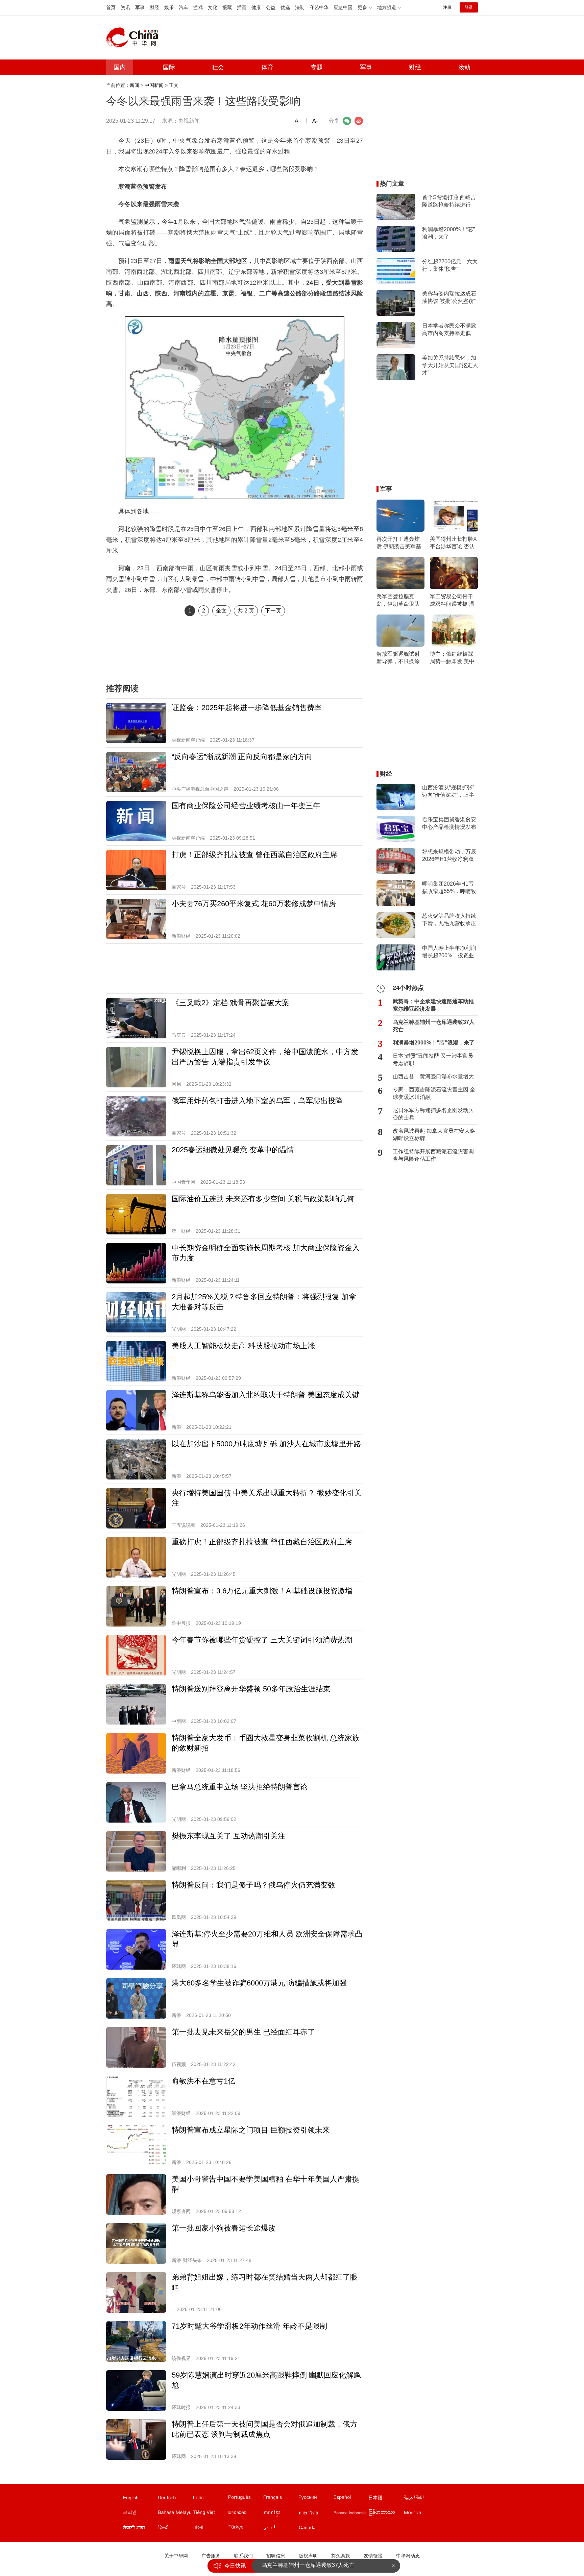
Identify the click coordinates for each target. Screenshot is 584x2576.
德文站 (175, 2499)
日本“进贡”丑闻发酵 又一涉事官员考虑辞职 (433, 1060)
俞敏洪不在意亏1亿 (203, 2081)
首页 (111, 7)
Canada (307, 2527)
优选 (285, 7)
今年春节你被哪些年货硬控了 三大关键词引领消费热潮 (262, 1640)
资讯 (125, 7)
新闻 (135, 85)
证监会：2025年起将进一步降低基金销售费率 (247, 708)
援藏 (227, 7)
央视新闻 (189, 121)
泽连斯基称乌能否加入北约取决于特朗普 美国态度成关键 (266, 1395)
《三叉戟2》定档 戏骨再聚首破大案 (230, 1003)
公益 (271, 7)
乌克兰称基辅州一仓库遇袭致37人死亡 (434, 1026)
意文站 (210, 2499)
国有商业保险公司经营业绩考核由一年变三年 (246, 806)
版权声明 (308, 2556)
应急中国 (343, 7)
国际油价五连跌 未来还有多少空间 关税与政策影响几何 (263, 1199)
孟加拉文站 (210, 2529)
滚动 (464, 67)
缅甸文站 (386, 2514)
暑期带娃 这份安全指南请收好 (297, 2566)
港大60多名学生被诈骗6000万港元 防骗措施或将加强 (259, 1983)
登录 (469, 7)
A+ (298, 121)
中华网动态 (408, 2556)
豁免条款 (341, 2556)
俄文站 (316, 2499)
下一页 (273, 611)
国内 (120, 67)
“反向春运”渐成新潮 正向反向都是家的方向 (242, 757)
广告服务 (211, 2556)
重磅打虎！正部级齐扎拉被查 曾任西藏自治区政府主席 (262, 1542)
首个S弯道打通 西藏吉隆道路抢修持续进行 (449, 201)
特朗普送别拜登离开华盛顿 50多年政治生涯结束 (251, 1689)
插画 (242, 7)
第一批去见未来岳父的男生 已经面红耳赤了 (243, 2032)
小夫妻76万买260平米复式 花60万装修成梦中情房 (254, 904)
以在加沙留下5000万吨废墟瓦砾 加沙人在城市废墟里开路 (266, 1444)
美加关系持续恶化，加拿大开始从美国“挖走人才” (450, 365)
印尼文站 (351, 2514)
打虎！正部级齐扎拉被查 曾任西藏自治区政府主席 (254, 855)
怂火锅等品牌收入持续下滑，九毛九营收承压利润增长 (449, 920)
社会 (218, 67)
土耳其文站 (245, 2529)
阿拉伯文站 (421, 2499)
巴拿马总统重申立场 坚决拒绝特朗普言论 (240, 1787)
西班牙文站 (351, 2499)
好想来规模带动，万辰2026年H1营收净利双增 (449, 856)
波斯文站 (281, 2529)
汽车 (184, 7)
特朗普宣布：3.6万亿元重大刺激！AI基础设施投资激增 (262, 1591)
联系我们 (243, 2556)
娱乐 (169, 7)
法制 (300, 7)
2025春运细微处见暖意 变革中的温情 (233, 1150)
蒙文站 (421, 2514)
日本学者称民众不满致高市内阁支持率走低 (449, 329)
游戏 (198, 7)
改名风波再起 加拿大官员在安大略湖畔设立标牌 (434, 1135)
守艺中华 (319, 7)
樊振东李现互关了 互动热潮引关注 (228, 1836)
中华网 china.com (135, 38)
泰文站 (316, 2514)
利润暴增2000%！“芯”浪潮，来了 (448, 233)
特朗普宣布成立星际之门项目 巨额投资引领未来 (251, 2130)
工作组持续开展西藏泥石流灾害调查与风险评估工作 (433, 1155)
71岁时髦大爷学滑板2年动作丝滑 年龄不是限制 (249, 2326)
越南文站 (210, 2514)
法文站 (281, 2499)
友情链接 (373, 2556)
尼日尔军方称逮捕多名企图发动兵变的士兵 (433, 1114)
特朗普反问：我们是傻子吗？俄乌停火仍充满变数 (253, 1885)
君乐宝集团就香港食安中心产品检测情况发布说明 (449, 824)
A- (315, 121)
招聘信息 (276, 2556)
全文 (221, 611)
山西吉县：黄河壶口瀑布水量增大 (433, 1076)
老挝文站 (245, 2514)
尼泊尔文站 (140, 2529)
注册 (447, 7)
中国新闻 (154, 85)
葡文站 (245, 2499)
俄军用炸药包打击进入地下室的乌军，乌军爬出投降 (257, 1101)
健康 (256, 7)
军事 (140, 7)
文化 (213, 7)
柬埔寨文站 (281, 2514)
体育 (267, 67)
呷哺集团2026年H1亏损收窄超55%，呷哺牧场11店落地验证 (449, 888)
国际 (169, 67)
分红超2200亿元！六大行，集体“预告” (450, 265)
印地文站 (175, 2529)
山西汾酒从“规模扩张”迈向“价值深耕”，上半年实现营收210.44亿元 (449, 792)
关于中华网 (176, 2556)
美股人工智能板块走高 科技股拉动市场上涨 (243, 1346)
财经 (154, 7)
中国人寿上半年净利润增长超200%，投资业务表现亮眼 (449, 952)
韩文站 (140, 2514)
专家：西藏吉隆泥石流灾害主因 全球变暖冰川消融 (434, 1093)
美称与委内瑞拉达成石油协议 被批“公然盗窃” (449, 297)
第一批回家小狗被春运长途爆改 (224, 2228)
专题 (317, 67)
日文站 (386, 2499)
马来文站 (175, 2514)
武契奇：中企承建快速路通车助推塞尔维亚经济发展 (433, 1005)
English (131, 2498)
